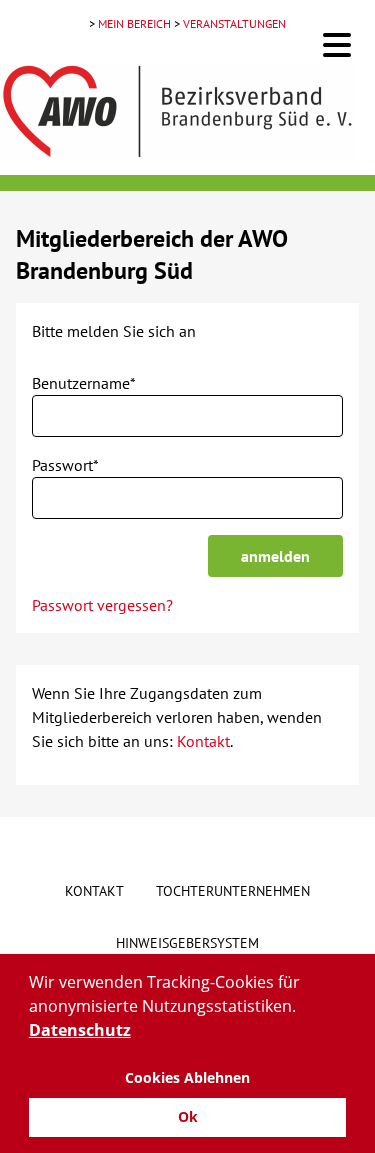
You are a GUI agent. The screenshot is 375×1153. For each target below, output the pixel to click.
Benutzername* (84, 383)
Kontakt (203, 741)
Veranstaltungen (234, 23)
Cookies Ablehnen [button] (187, 1077)
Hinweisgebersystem (187, 943)
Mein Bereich (134, 23)
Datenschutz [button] (80, 1030)
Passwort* (65, 465)
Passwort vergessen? (102, 605)
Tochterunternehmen (233, 891)
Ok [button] (188, 1116)
